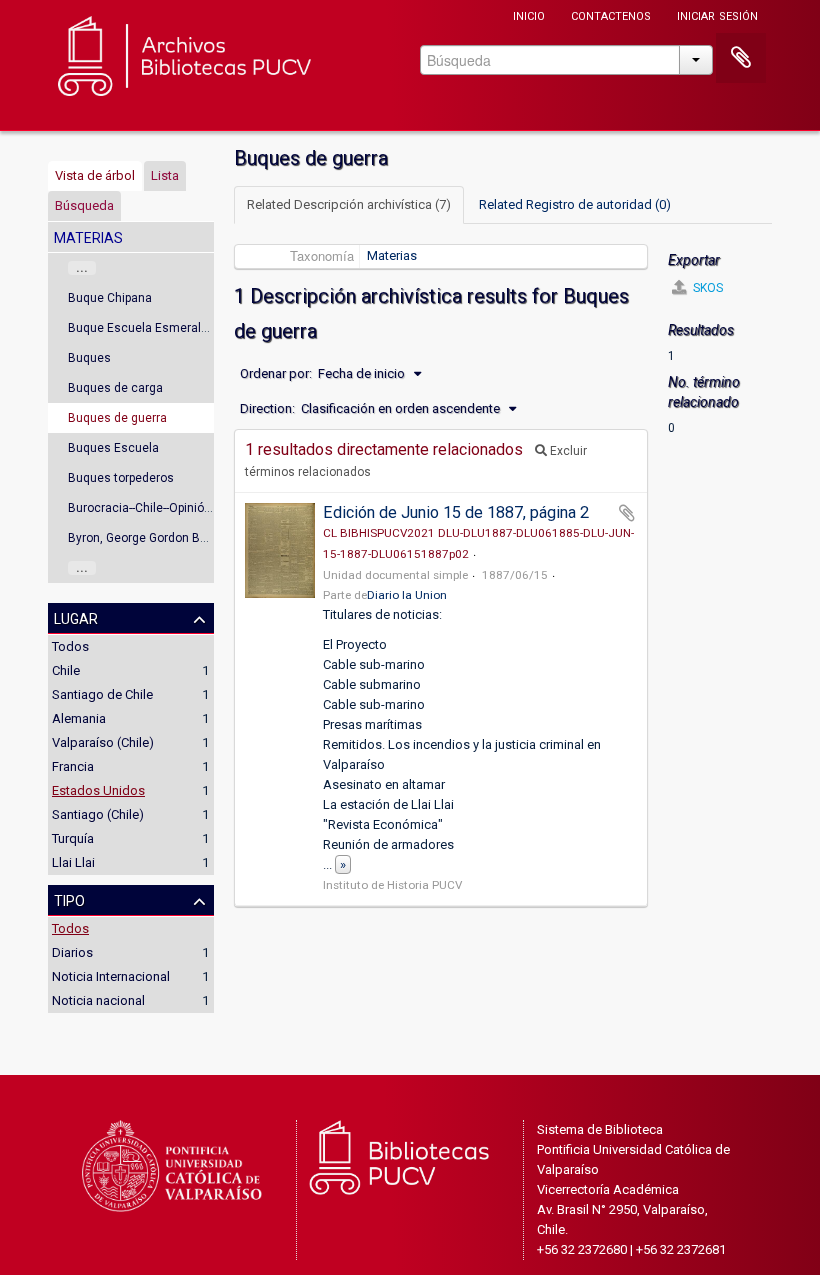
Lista (165, 175)
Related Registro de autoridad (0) (575, 204)
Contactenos (611, 14)
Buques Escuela (113, 448)
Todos (70, 646)
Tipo (69, 899)
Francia (73, 766)
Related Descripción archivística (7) (349, 204)
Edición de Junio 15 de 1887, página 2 (456, 512)
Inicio (529, 14)
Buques (89, 358)
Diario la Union (407, 595)
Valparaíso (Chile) (103, 742)
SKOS (706, 288)
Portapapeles (741, 58)
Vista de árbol (95, 175)
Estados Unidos (98, 790)
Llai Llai (73, 862)
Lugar (76, 617)
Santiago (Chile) (98, 814)
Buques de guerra (117, 418)
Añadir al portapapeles (627, 513)
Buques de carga (115, 388)
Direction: (267, 408)
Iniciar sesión (717, 14)
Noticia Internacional (111, 976)
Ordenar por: (276, 373)
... (82, 268)
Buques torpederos (121, 478)
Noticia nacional (98, 1000)
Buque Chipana (110, 298)
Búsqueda (84, 205)
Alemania (79, 718)
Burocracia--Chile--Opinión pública (160, 508)
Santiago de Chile (102, 694)
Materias (392, 255)
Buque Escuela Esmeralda (141, 328)
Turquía (73, 838)
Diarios (72, 952)
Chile (66, 670)
